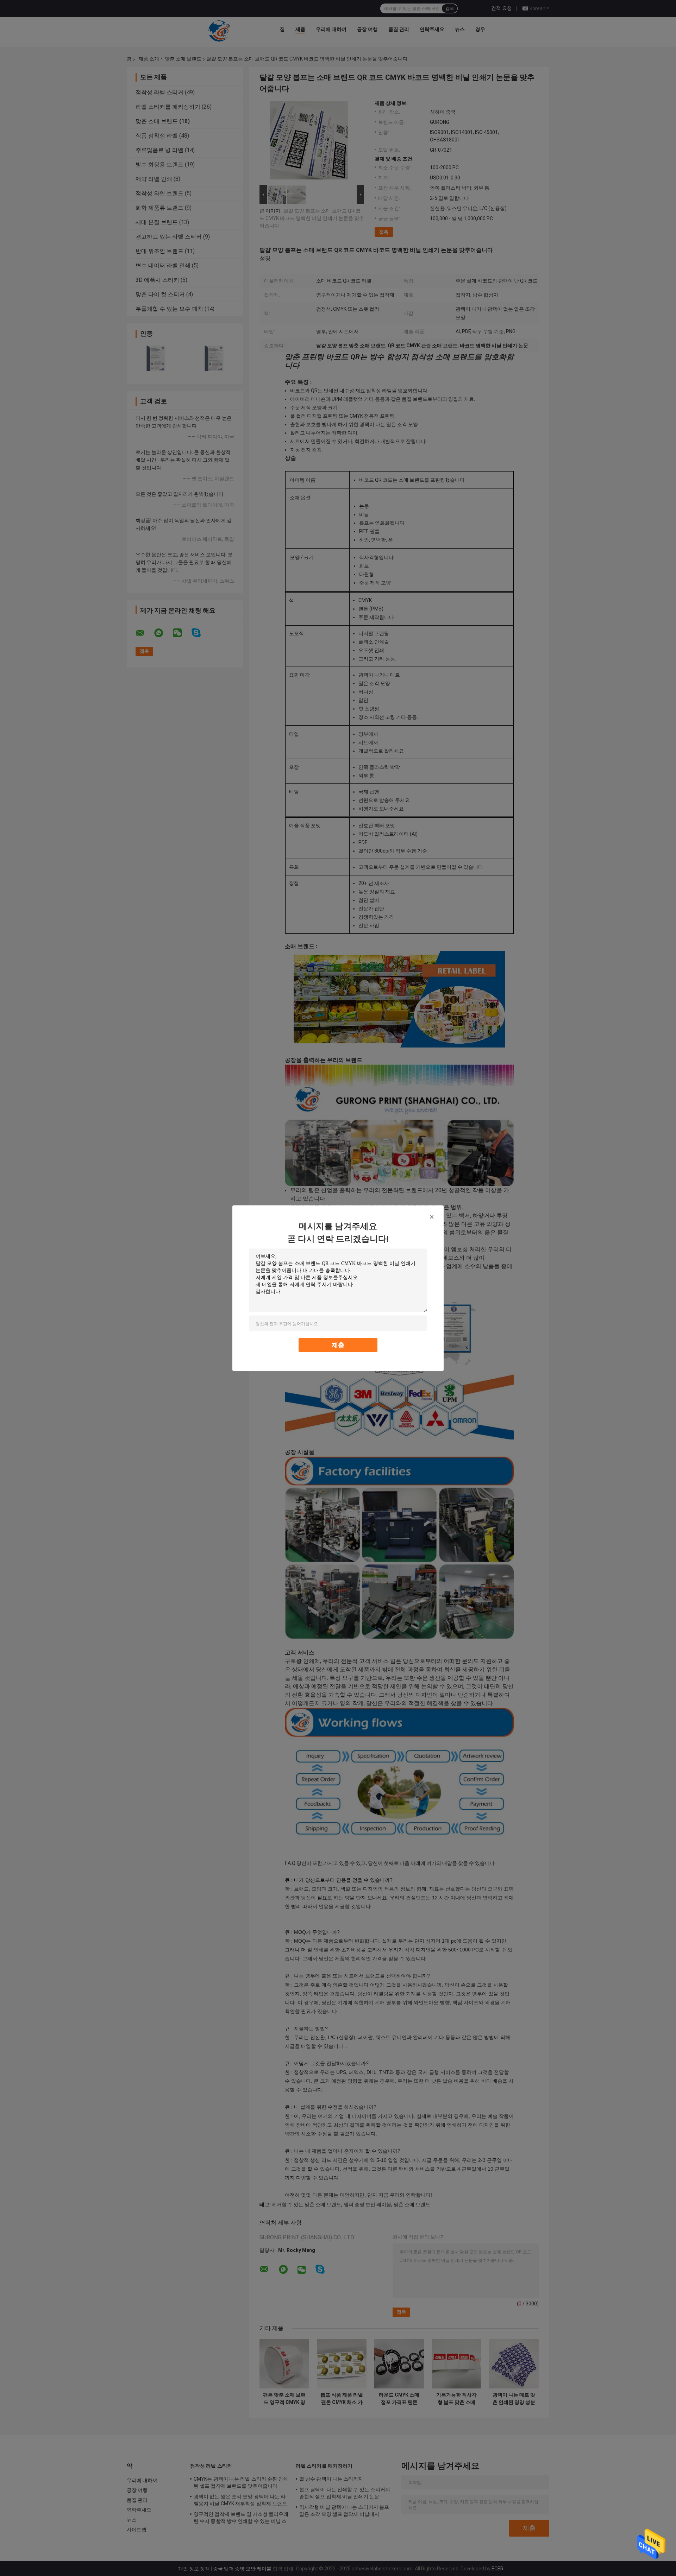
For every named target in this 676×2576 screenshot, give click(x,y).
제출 (338, 1345)
